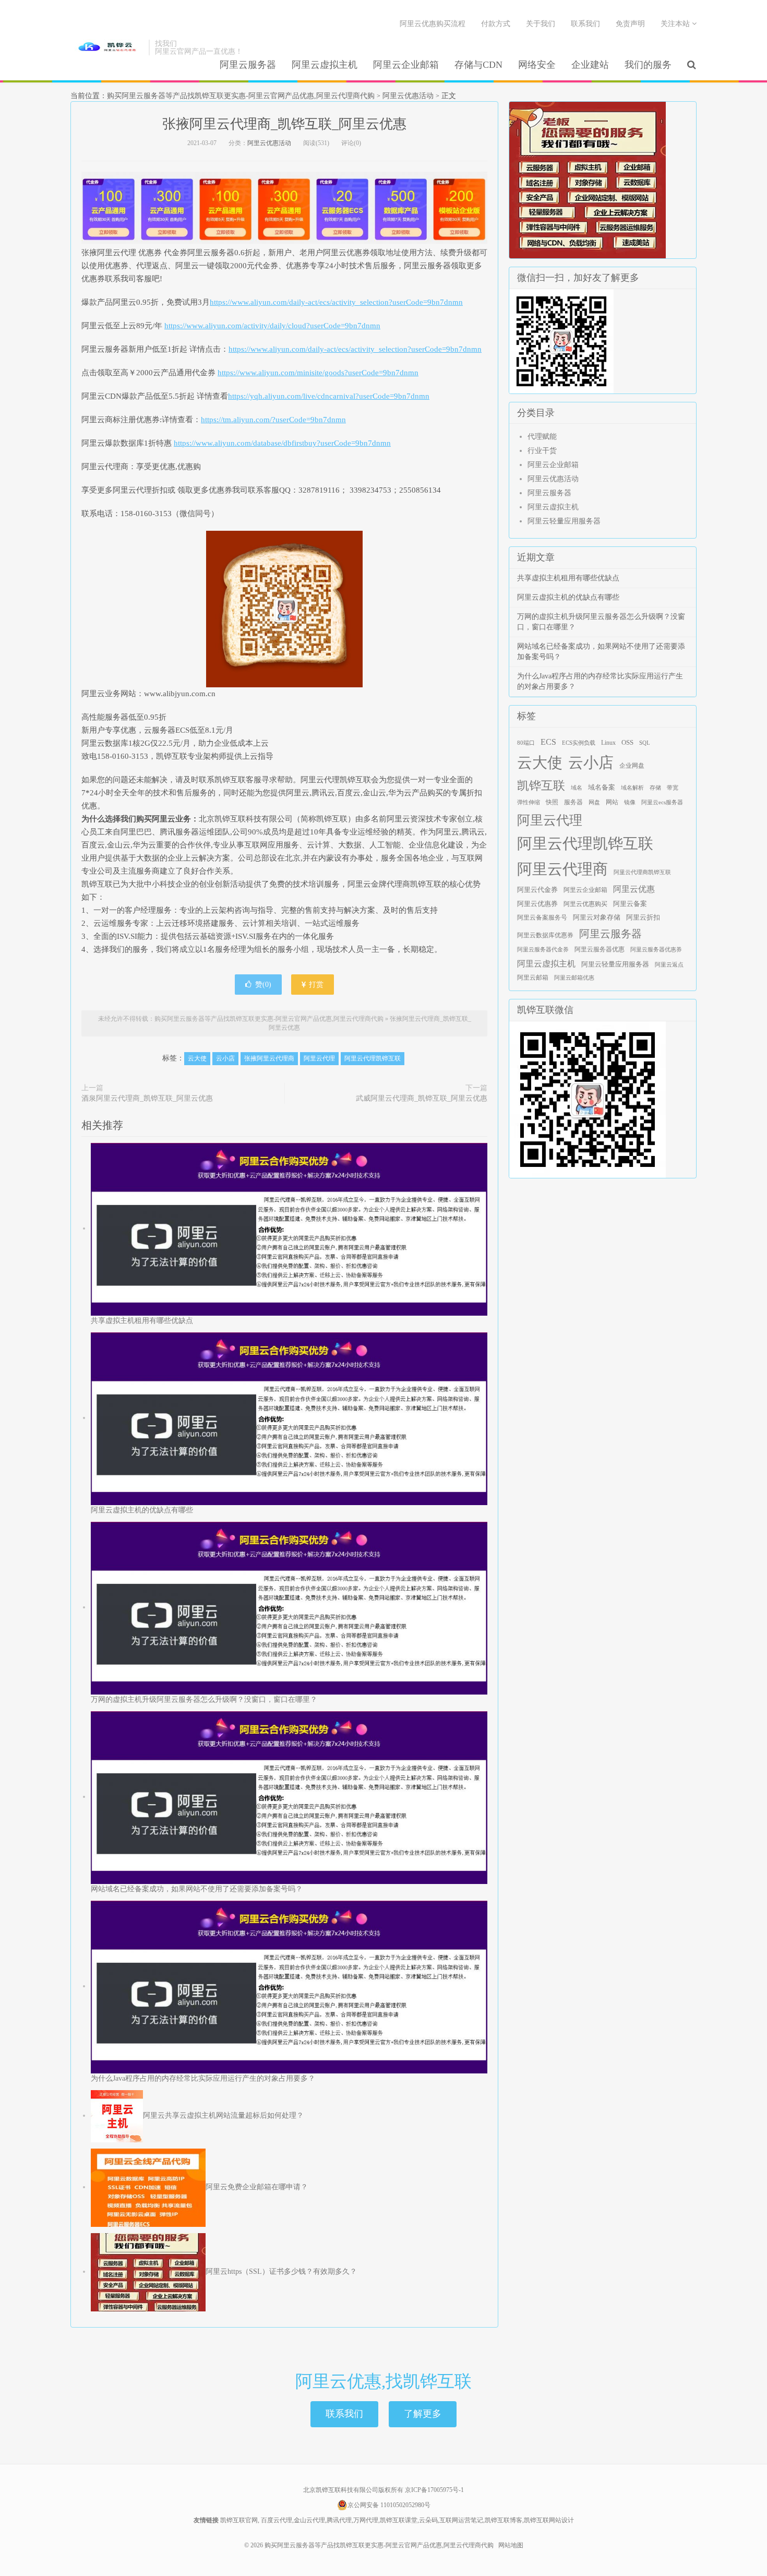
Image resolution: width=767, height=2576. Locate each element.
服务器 (573, 802)
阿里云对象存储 (597, 917)
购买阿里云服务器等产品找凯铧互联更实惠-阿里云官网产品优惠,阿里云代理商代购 (107, 47)
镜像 (630, 802)
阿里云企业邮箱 (406, 65)
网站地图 (511, 2545)
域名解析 (632, 788)
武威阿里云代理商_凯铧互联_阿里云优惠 (422, 1098)
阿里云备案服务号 (542, 917)
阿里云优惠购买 (585, 904)
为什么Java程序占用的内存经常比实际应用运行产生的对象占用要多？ (203, 2078)
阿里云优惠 (634, 889)
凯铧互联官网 (239, 2520)
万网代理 (366, 2520)
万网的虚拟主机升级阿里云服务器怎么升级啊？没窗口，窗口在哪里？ (204, 1700)
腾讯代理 (339, 2520)
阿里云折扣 (643, 917)
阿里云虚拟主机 (325, 65)
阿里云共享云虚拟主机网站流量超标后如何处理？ (223, 2115)
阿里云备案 (630, 904)
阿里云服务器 (248, 65)
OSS (627, 743)
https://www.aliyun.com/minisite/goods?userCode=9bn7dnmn (318, 373)
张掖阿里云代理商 (269, 1058)
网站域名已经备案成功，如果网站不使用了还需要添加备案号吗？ (197, 1889)
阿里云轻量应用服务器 (564, 521)
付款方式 (496, 24)
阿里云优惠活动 (408, 96)
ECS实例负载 (579, 743)
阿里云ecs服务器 (662, 802)
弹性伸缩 (529, 802)
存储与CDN (478, 65)
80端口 (526, 743)
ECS (548, 742)
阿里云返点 (669, 965)
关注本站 (676, 24)
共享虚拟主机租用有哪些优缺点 (142, 1321)
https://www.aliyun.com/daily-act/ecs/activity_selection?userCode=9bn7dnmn (336, 302)
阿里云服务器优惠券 (656, 950)
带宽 (673, 788)
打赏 (315, 985)
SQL (645, 743)
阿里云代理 (319, 1058)
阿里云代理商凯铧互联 (642, 872)
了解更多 (423, 2414)
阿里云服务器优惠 (600, 949)
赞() (263, 985)
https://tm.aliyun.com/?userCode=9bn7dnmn (273, 420)
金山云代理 (309, 2520)
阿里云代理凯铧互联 (373, 1058)
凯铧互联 (541, 786)
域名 (577, 788)
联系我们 (585, 24)
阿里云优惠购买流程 (433, 24)
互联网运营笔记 (461, 2520)
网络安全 (537, 65)
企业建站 (590, 65)
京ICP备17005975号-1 (434, 2490)
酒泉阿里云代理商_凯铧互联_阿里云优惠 (147, 1098)
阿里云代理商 (562, 869)
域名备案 (602, 788)
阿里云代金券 (537, 890)
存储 (655, 788)
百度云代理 (277, 2520)
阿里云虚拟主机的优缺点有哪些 (142, 1510)
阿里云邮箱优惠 (574, 978)
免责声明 (630, 24)
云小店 (225, 1058)
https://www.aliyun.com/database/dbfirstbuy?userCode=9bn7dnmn (282, 443)
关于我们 (541, 24)
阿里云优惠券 (537, 904)
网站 (612, 802)
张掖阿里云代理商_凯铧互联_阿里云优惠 (284, 124)
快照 (552, 802)
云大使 (197, 1058)
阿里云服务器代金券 (543, 950)
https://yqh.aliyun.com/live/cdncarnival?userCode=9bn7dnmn (329, 396)
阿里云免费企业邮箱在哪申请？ (257, 2187)
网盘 (594, 802)
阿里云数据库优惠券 (545, 935)
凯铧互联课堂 (399, 2520)
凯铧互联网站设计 (549, 2520)
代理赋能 (542, 437)
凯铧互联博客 (504, 2520)
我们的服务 (648, 65)
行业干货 (542, 451)
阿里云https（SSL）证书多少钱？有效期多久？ (281, 2271)
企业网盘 (632, 766)
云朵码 (428, 2520)
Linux (608, 743)
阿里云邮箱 (533, 977)
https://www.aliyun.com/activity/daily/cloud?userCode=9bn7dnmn (272, 326)
